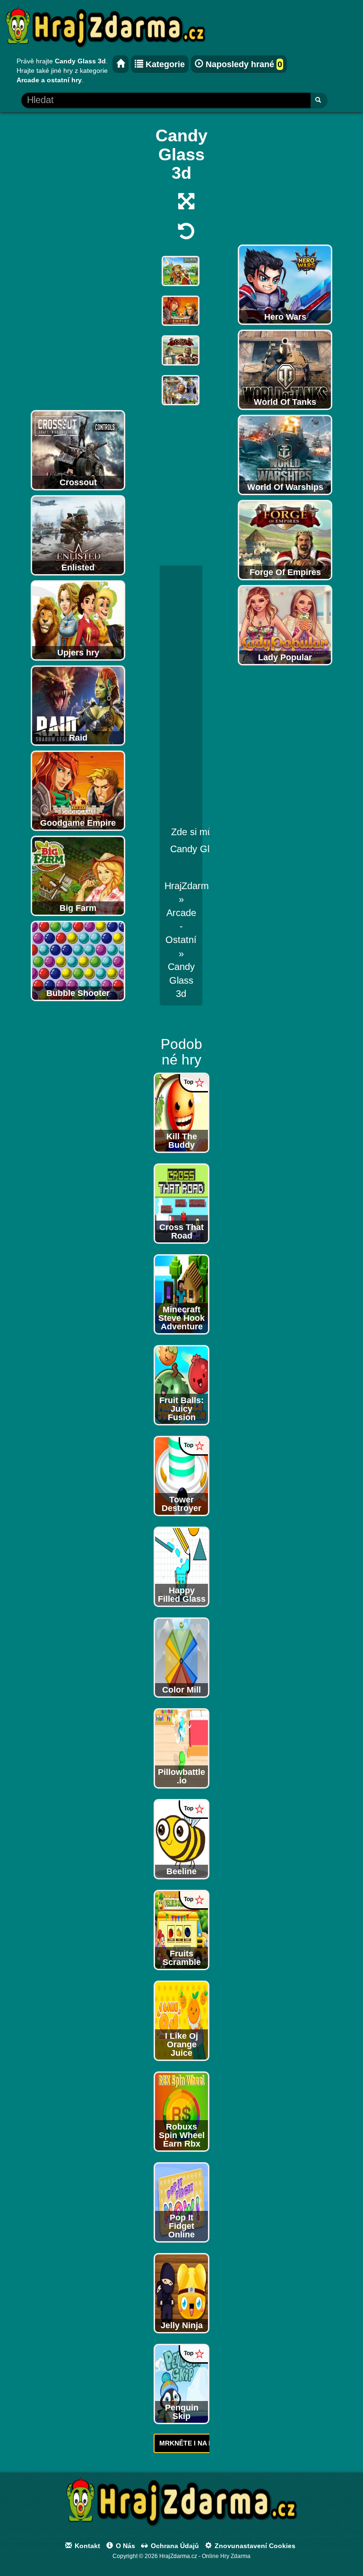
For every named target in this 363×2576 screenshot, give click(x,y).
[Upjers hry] (78, 620)
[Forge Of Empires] (285, 540)
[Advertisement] (78, 263)
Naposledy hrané (243, 64)
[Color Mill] (181, 1657)
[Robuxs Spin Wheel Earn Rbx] (181, 2111)
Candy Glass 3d (181, 980)
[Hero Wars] (285, 284)
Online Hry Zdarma (226, 2556)
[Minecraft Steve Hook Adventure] (181, 1294)
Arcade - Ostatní (181, 926)
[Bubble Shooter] (78, 961)
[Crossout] (78, 450)
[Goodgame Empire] (78, 790)
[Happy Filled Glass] (181, 1566)
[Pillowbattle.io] (181, 1748)
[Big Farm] (78, 875)
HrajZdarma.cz (195, 886)
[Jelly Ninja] (181, 2293)
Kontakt (86, 2546)
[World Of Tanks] (285, 369)
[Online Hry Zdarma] (181, 2505)
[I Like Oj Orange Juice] (181, 2020)
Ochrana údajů (174, 2546)
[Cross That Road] (181, 1203)
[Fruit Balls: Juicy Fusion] (181, 1385)
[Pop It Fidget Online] (181, 2202)
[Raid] (78, 705)
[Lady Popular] (285, 625)
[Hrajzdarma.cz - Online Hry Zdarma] (121, 64)
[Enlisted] (78, 535)
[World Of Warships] (285, 454)
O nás (125, 2546)
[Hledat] (319, 100)
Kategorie (164, 64)
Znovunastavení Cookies (254, 2546)
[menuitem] (181, 980)
